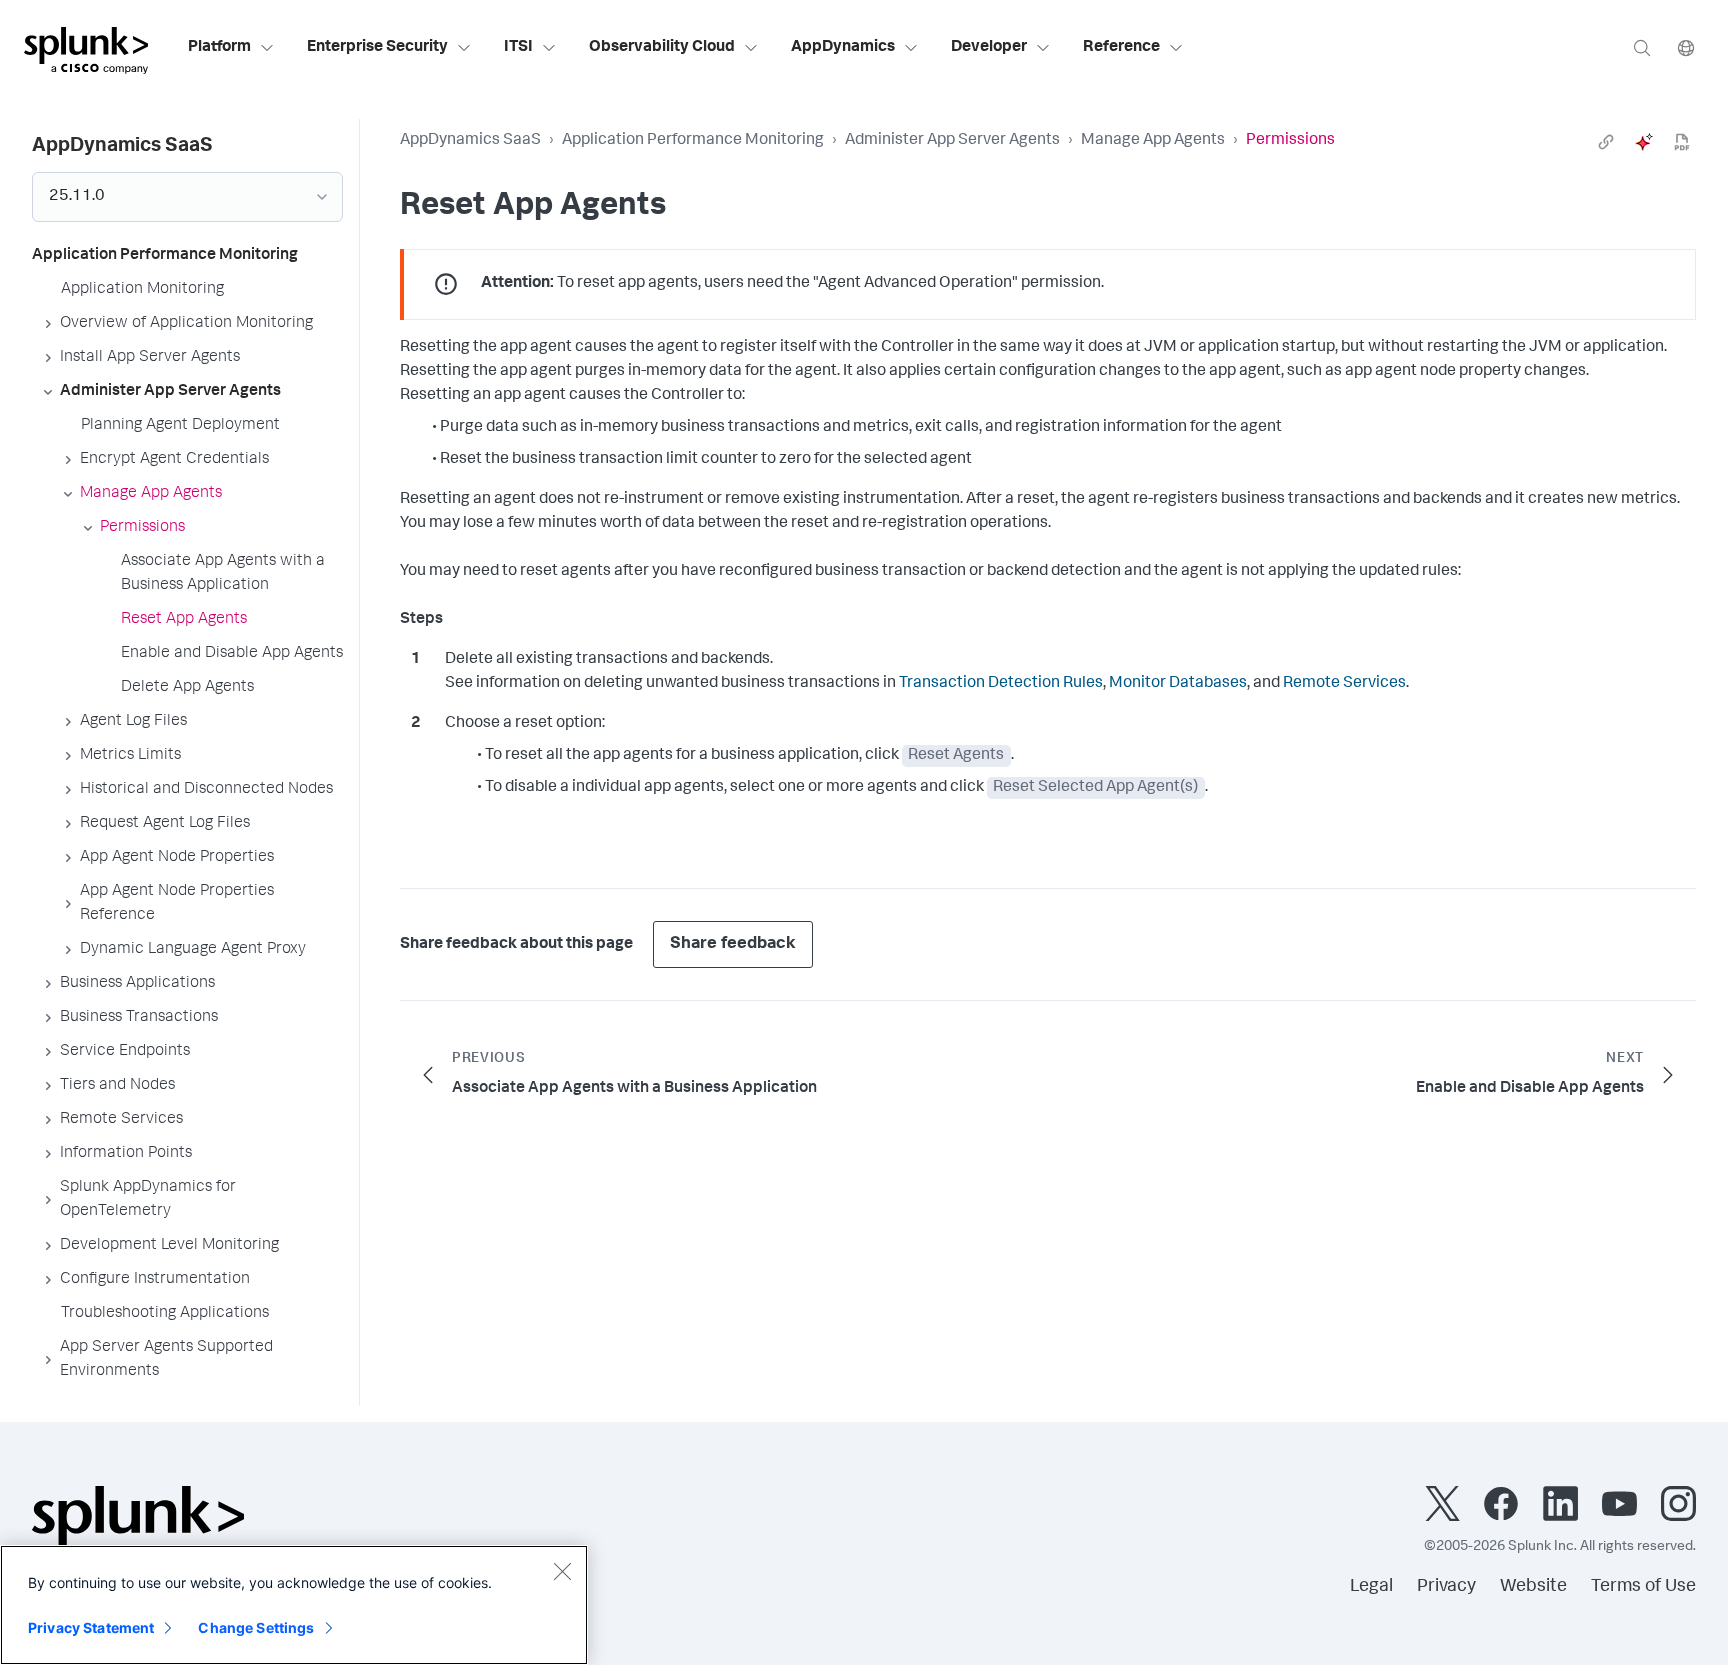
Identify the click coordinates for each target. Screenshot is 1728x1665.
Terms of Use (1643, 1587)
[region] (294, 1605)
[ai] (1644, 142)
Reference (1121, 48)
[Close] (562, 1571)
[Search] (1642, 47)
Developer (989, 48)
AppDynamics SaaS (470, 141)
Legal (1371, 1587)
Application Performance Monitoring (693, 141)
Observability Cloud (662, 48)
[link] (1606, 142)
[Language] (1686, 47)
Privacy (1446, 1587)
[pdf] (1682, 142)
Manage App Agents (1153, 141)
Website (1533, 1587)
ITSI (518, 48)
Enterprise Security (377, 48)
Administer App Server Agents (952, 141)
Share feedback (733, 944)
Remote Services (1344, 684)
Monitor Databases (1178, 684)
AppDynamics (843, 48)
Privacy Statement (91, 1627)
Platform (219, 48)
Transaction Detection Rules (1001, 684)
